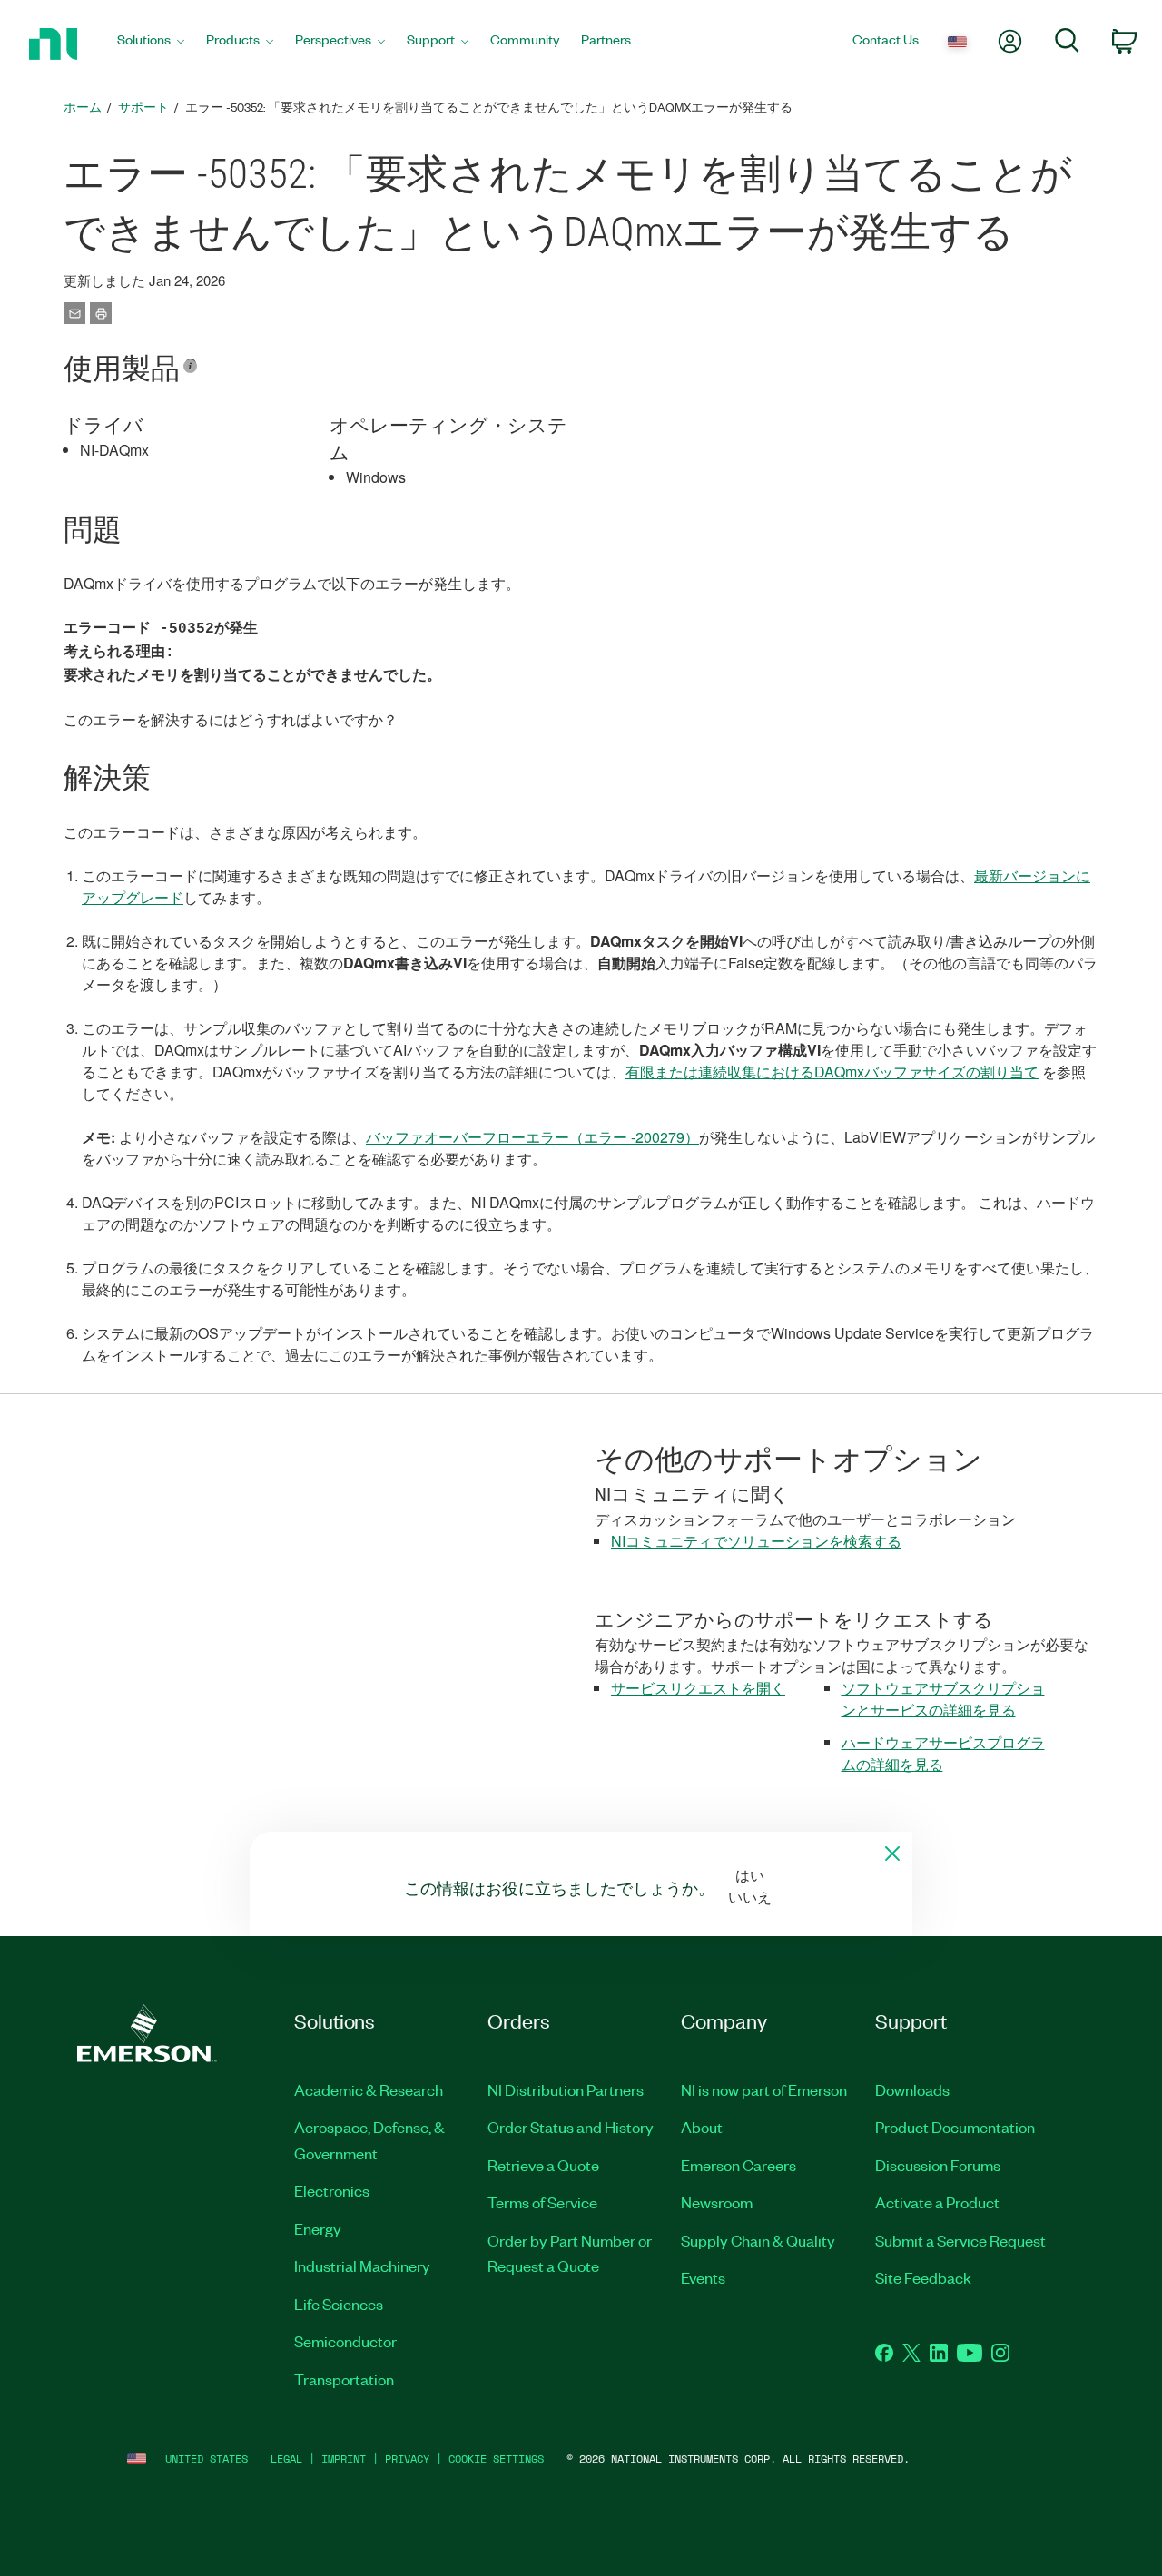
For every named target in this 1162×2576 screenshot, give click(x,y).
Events (703, 2277)
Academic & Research (369, 2089)
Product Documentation (955, 2127)
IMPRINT (344, 2458)
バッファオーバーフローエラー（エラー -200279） (532, 1137)
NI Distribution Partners (566, 2089)
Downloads (912, 2089)
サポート (143, 107)
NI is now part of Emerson (764, 2089)
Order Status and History (571, 2127)
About (702, 2127)
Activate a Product (937, 2202)
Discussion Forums (938, 2165)
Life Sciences (339, 2304)
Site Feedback (923, 2277)
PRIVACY (407, 2458)
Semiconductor (345, 2341)
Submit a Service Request (960, 2240)
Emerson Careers (739, 2165)
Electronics (332, 2190)
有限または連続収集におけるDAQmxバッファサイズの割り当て (832, 1072)
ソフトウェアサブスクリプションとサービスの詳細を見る (943, 1699)
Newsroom (717, 2202)
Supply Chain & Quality (758, 2240)
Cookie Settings (496, 2458)
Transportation (344, 2379)
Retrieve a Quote (543, 2165)
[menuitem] (151, 44)
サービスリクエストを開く (698, 1688)
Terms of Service (542, 2202)
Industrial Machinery (362, 2266)
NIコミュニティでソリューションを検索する (756, 1541)
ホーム (83, 107)
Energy (318, 2228)
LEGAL (286, 2458)
